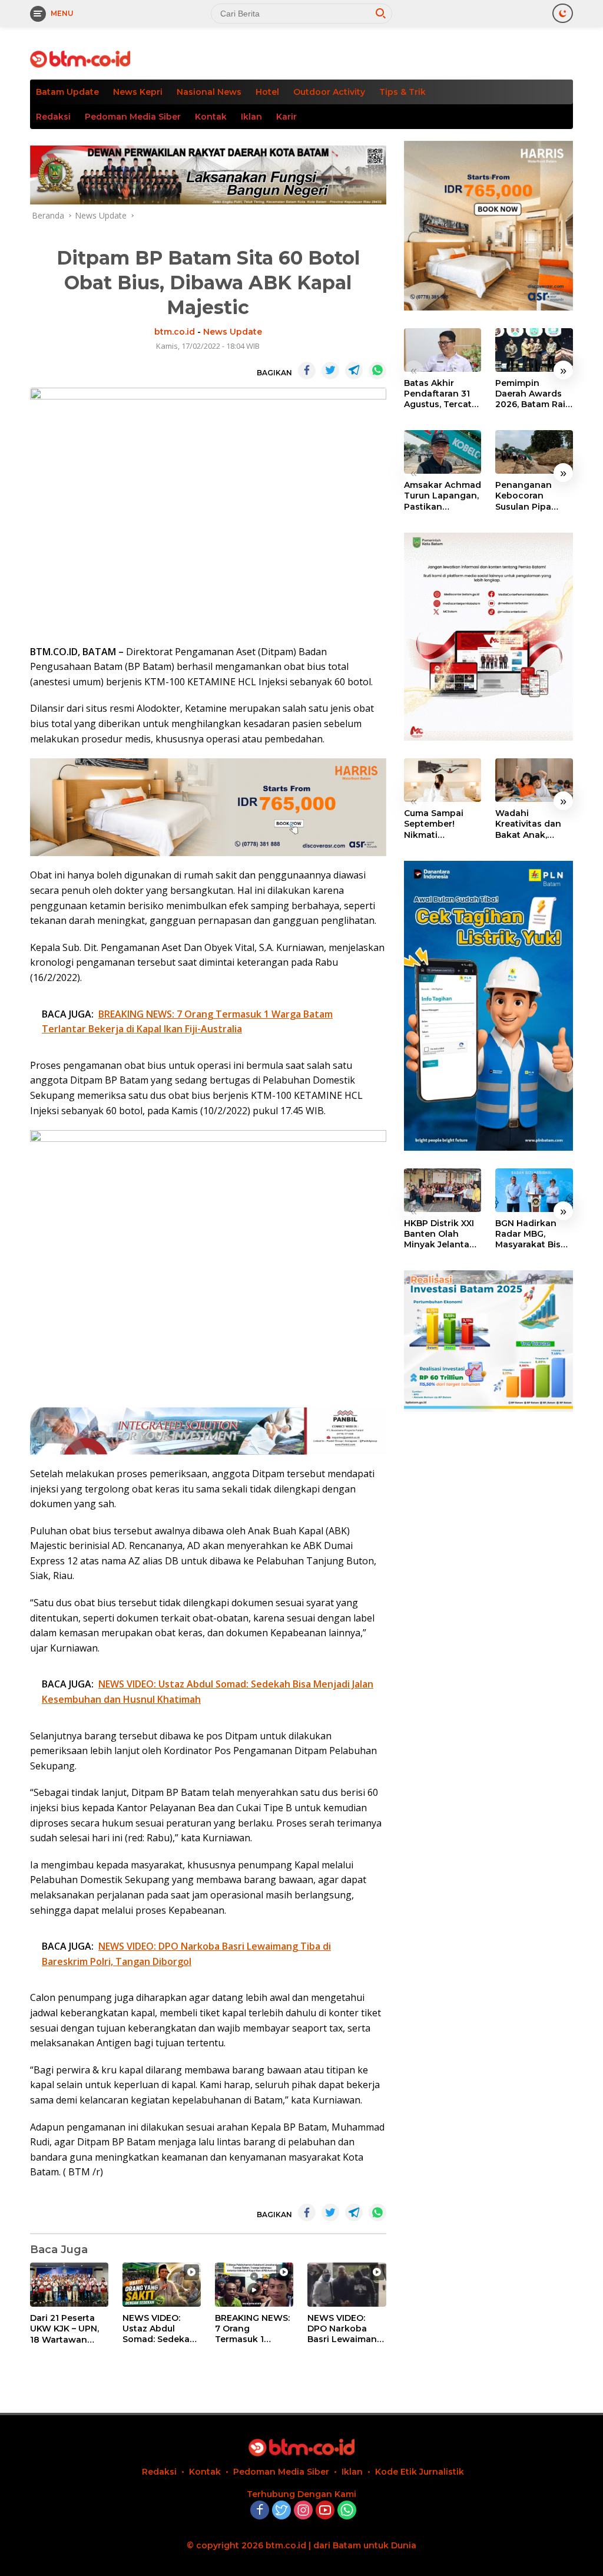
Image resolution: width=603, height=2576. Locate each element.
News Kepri (138, 92)
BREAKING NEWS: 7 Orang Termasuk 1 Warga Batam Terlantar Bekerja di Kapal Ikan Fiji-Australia (253, 2329)
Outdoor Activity (329, 92)
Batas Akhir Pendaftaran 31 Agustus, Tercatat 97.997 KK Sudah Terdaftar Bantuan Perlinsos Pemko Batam (442, 394)
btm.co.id (175, 332)
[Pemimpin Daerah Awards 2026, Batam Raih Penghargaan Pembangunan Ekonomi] (534, 350)
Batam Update (67, 92)
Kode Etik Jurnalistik (420, 2472)
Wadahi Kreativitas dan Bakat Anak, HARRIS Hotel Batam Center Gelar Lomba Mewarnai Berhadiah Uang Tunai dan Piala (531, 824)
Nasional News (209, 92)
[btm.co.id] (80, 58)
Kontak (211, 117)
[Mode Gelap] (563, 13)
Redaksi (53, 117)
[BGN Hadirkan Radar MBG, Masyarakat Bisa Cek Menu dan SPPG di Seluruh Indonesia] (534, 1190)
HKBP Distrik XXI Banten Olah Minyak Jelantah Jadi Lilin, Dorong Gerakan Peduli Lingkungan (442, 1234)
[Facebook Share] (307, 371)
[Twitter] (281, 2511)
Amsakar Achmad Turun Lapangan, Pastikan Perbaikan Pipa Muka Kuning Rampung (443, 496)
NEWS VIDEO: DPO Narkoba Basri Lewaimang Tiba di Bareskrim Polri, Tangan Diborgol (346, 2329)
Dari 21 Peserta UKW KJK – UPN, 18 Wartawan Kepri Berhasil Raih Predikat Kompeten (64, 2329)
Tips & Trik (402, 92)
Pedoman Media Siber (133, 117)
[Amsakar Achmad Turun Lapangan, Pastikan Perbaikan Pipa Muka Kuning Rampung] (443, 452)
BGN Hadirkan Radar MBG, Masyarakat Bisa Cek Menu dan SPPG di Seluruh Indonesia (531, 1234)
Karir (286, 117)
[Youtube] (325, 2511)
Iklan (251, 117)
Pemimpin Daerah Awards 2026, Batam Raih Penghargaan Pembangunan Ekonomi (533, 394)
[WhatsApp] (347, 2511)
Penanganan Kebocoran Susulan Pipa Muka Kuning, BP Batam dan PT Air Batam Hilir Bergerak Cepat (533, 496)
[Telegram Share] (354, 371)
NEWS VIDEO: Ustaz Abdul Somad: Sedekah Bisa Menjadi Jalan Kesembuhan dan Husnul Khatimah (161, 2329)
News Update (233, 332)
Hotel (267, 92)
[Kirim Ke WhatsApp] (377, 371)
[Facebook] (260, 2511)
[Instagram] (303, 2511)
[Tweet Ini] (330, 371)
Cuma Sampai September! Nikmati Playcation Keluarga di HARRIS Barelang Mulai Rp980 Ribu (442, 824)
